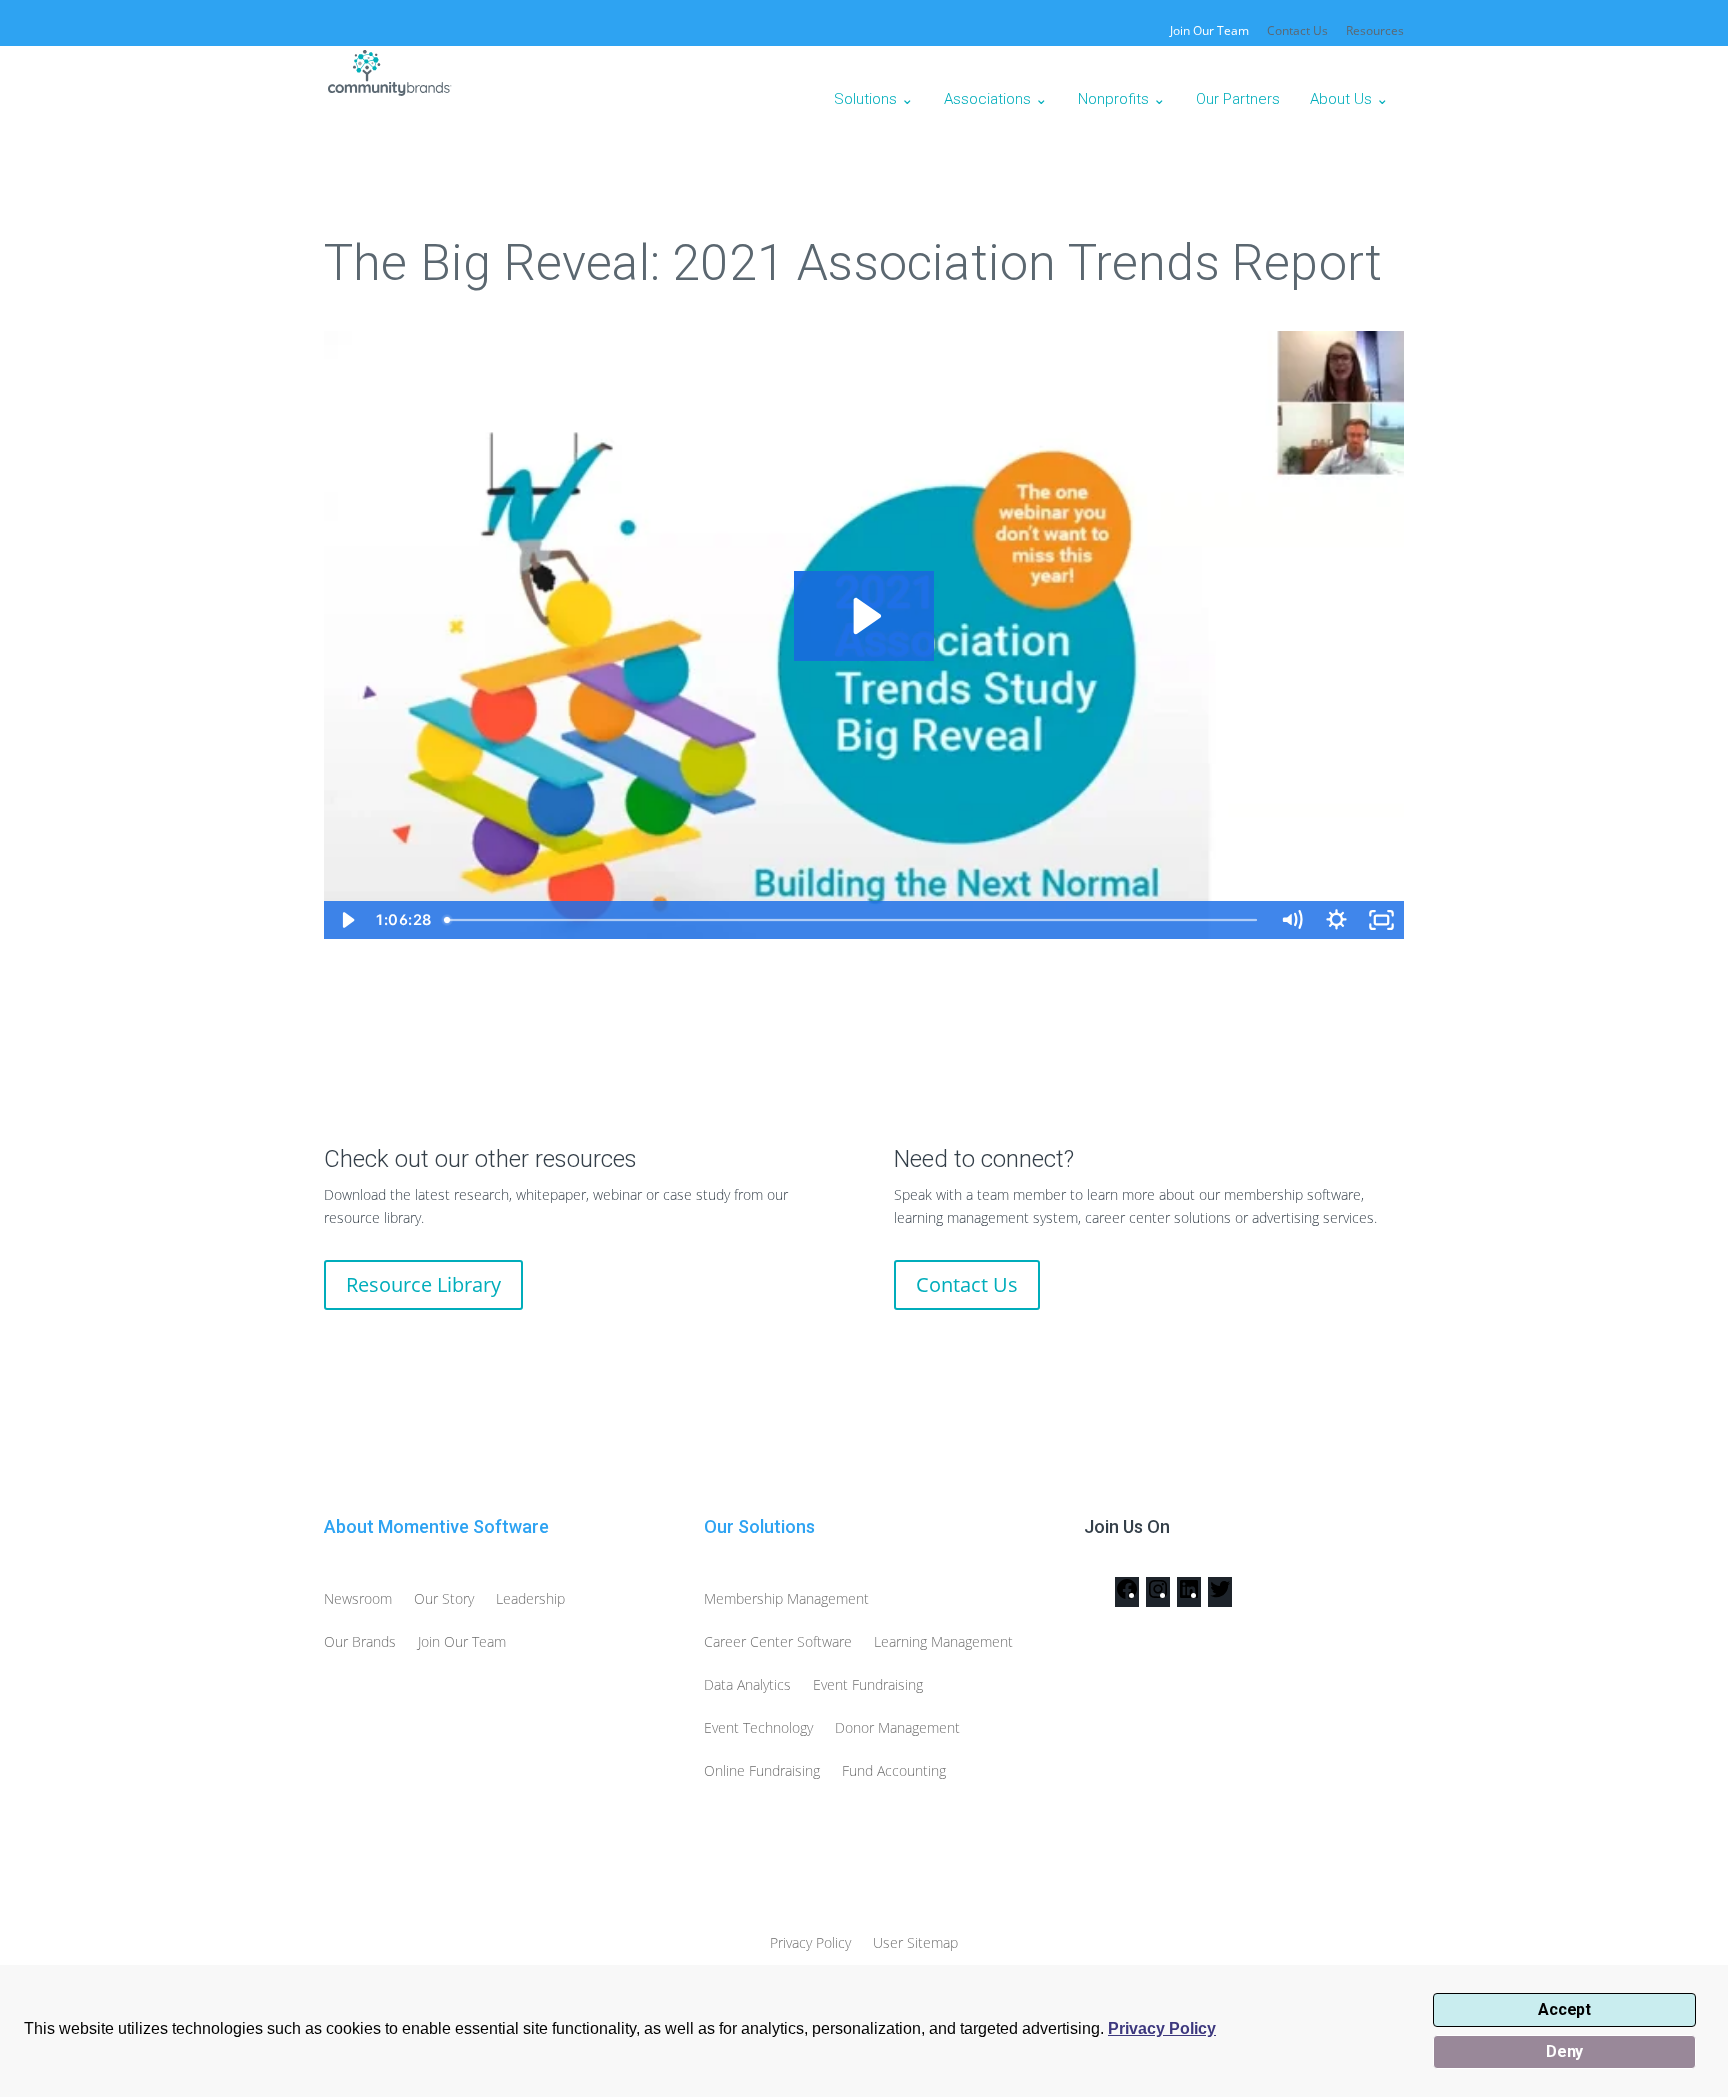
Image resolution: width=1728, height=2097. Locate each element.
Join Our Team (462, 1641)
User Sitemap (915, 1942)
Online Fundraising (762, 1770)
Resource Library (423, 1284)
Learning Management (943, 1641)
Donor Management (897, 1727)
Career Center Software (778, 1641)
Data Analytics (747, 1684)
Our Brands (360, 1641)
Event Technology (758, 1727)
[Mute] (1291, 920)
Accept (1564, 2009)
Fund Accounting (894, 1770)
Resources (1375, 32)
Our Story (444, 1598)
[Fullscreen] (1381, 920)
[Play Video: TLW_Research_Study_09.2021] (864, 616)
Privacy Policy (1162, 2028)
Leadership (530, 1598)
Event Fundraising (868, 1684)
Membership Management (786, 1598)
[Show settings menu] (1336, 920)
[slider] (854, 920)
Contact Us (1297, 32)
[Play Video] (346, 920)
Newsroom (358, 1598)
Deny (1564, 2051)
